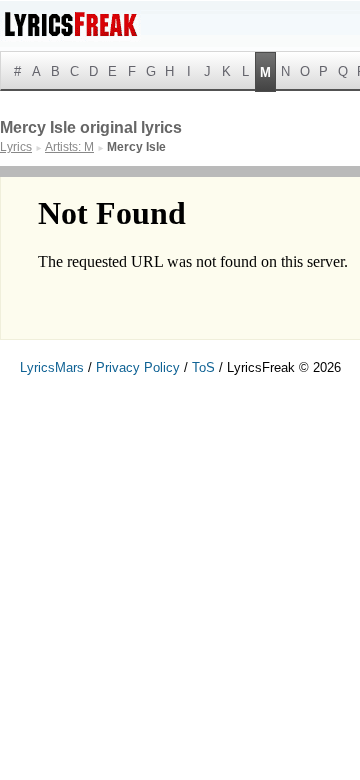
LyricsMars (52, 367)
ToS (203, 367)
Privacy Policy (138, 367)
